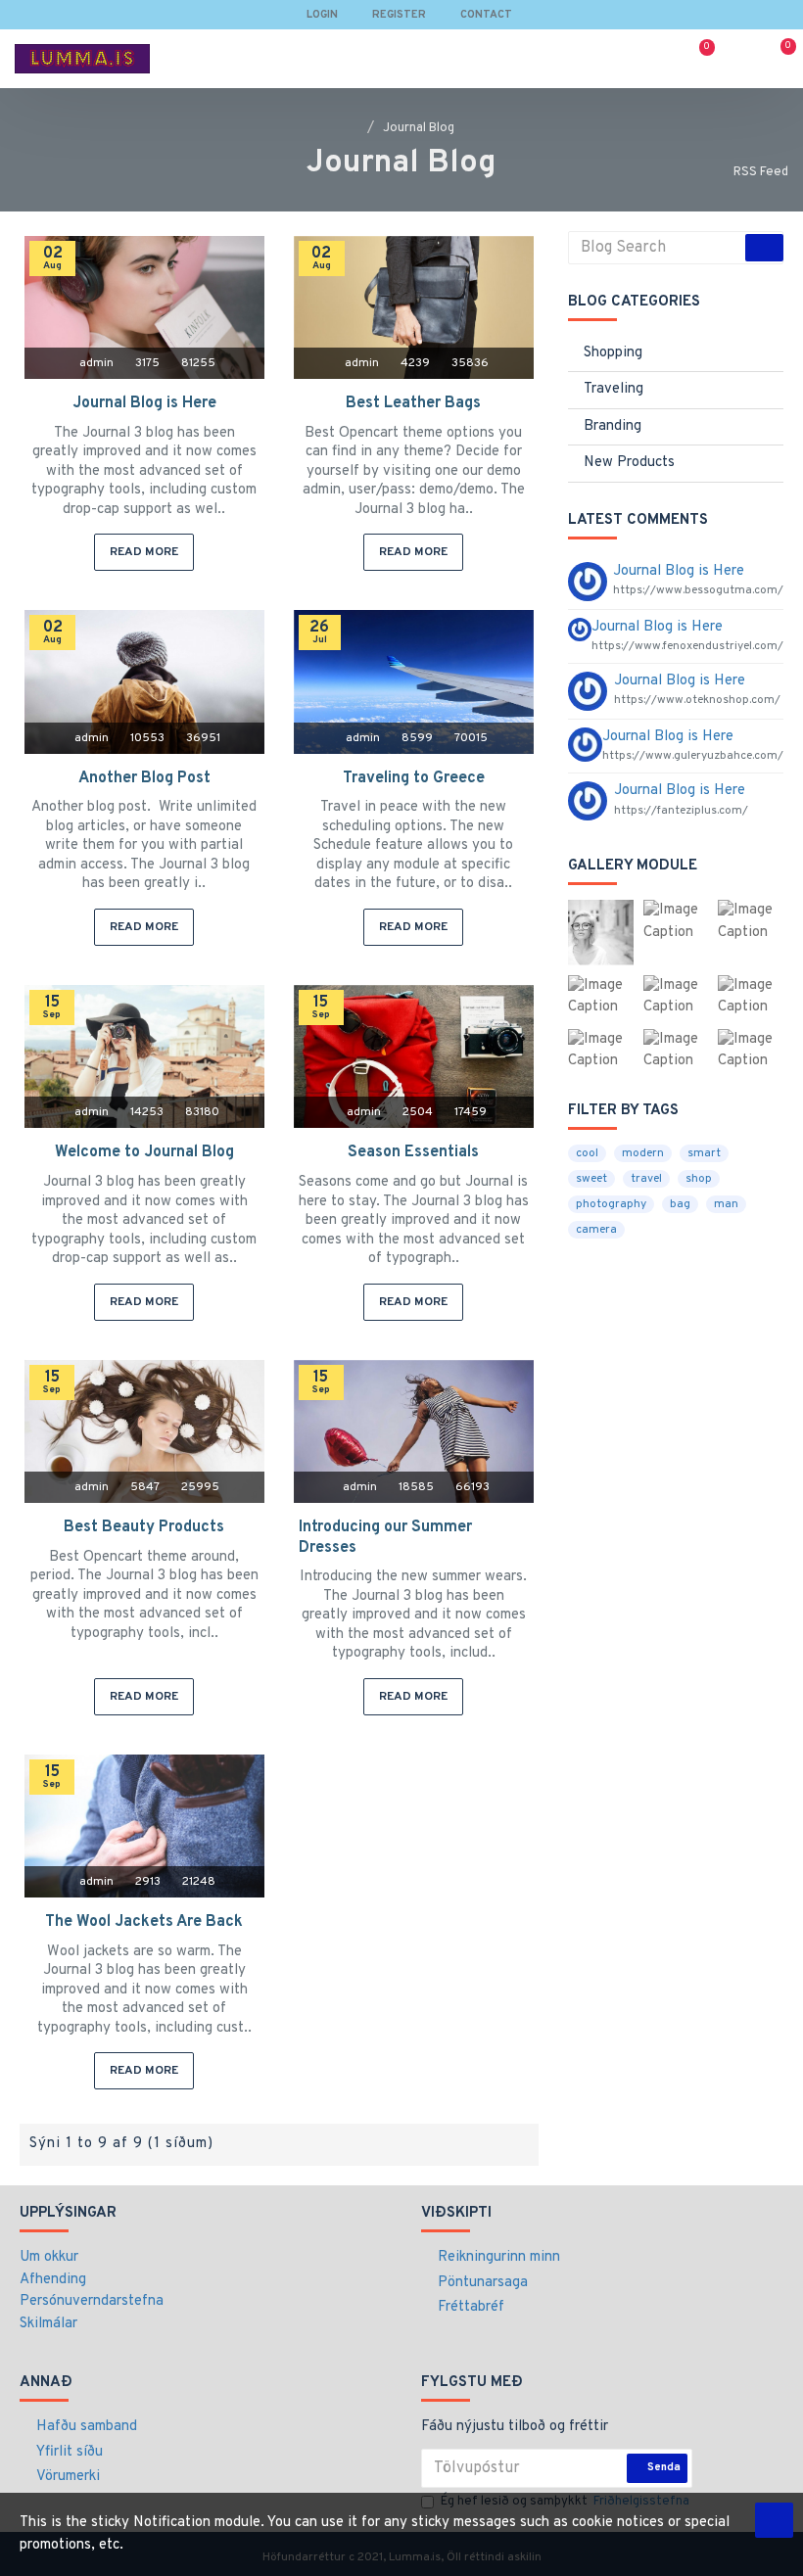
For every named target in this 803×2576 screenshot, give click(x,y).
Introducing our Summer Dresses (385, 1538)
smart (704, 1153)
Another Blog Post (144, 778)
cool (587, 1153)
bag (680, 1204)
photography (611, 1204)
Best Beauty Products (144, 1527)
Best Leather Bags (413, 403)
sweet (591, 1179)
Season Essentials (413, 1152)
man (726, 1204)
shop (699, 1179)
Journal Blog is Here (144, 403)
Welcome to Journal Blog (144, 1152)
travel (646, 1179)
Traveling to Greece (414, 778)
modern (643, 1153)
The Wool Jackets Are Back (144, 1922)
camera (596, 1230)
